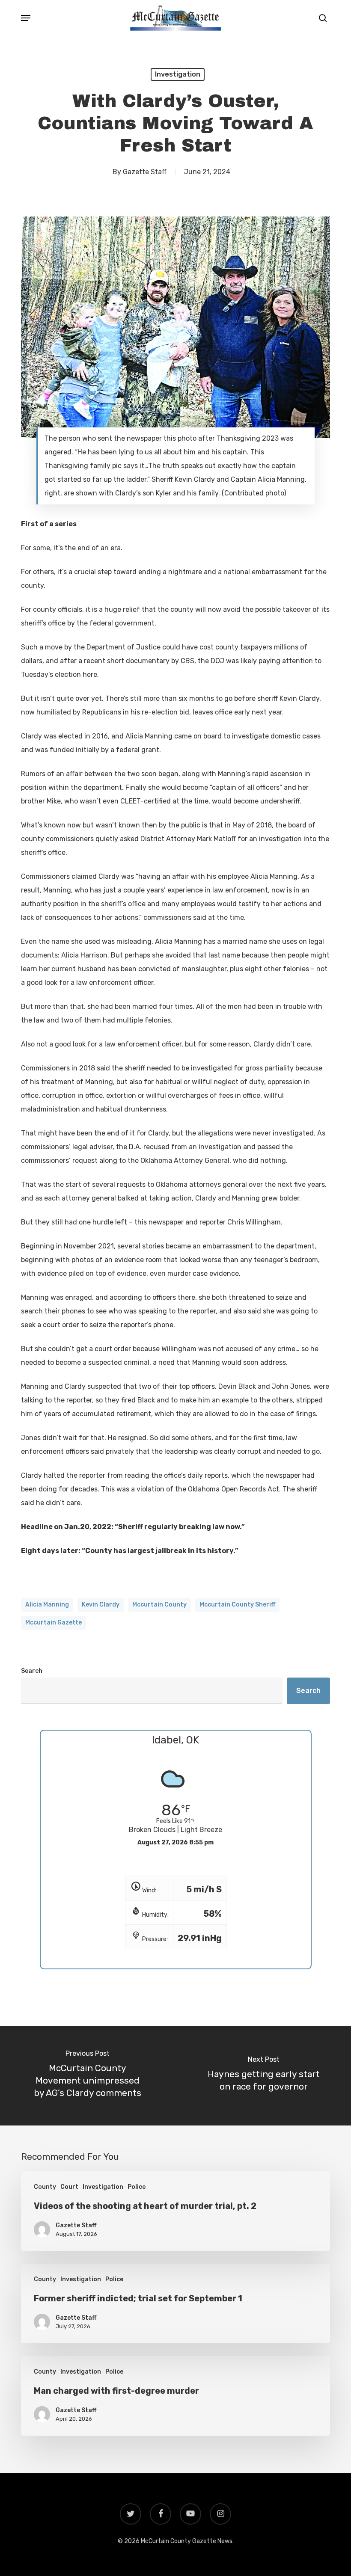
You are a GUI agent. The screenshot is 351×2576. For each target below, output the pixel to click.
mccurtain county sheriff (237, 1605)
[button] (26, 18)
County (45, 2187)
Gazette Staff (145, 172)
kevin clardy (101, 1605)
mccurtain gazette (54, 1623)
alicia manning (47, 1605)
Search (32, 1671)
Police (137, 2187)
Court (69, 2187)
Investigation (178, 74)
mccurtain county (159, 1605)
